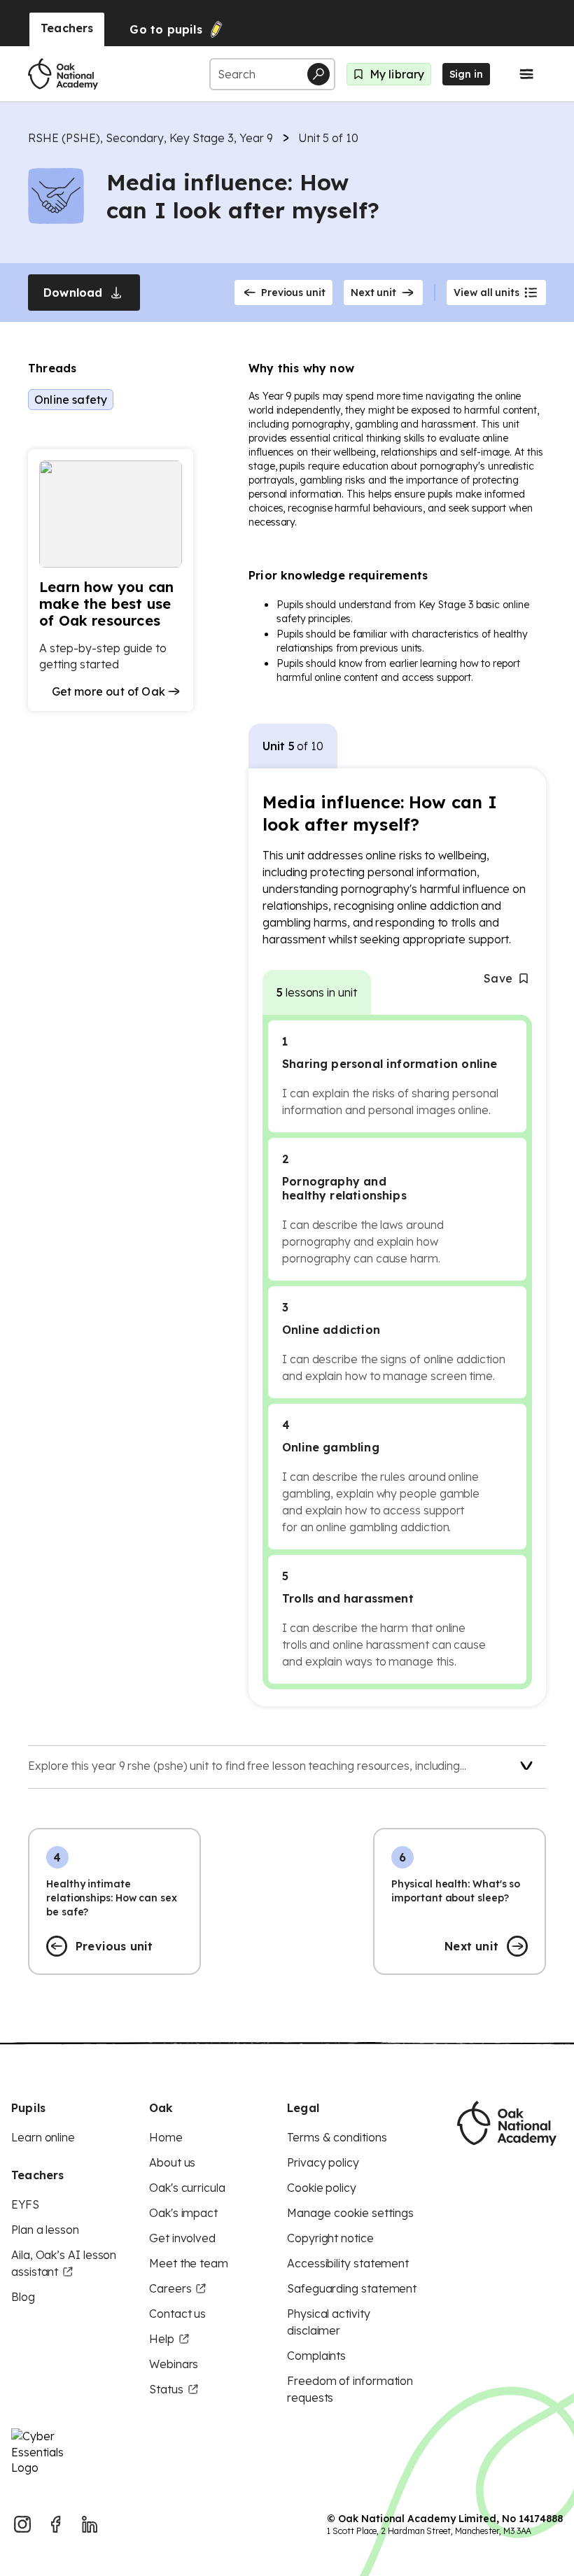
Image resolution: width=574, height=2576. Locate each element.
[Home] (63, 74)
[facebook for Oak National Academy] (56, 2524)
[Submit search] (318, 74)
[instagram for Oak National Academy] (22, 2524)
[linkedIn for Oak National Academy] (90, 2524)
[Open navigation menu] (526, 74)
